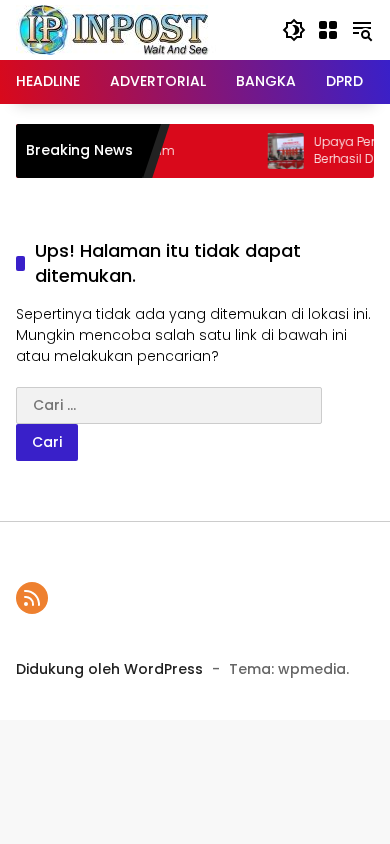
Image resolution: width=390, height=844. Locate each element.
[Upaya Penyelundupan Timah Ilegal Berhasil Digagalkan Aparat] (280, 151)
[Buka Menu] (328, 30)
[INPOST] (116, 29)
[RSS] (32, 598)
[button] (294, 30)
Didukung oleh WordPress (109, 669)
